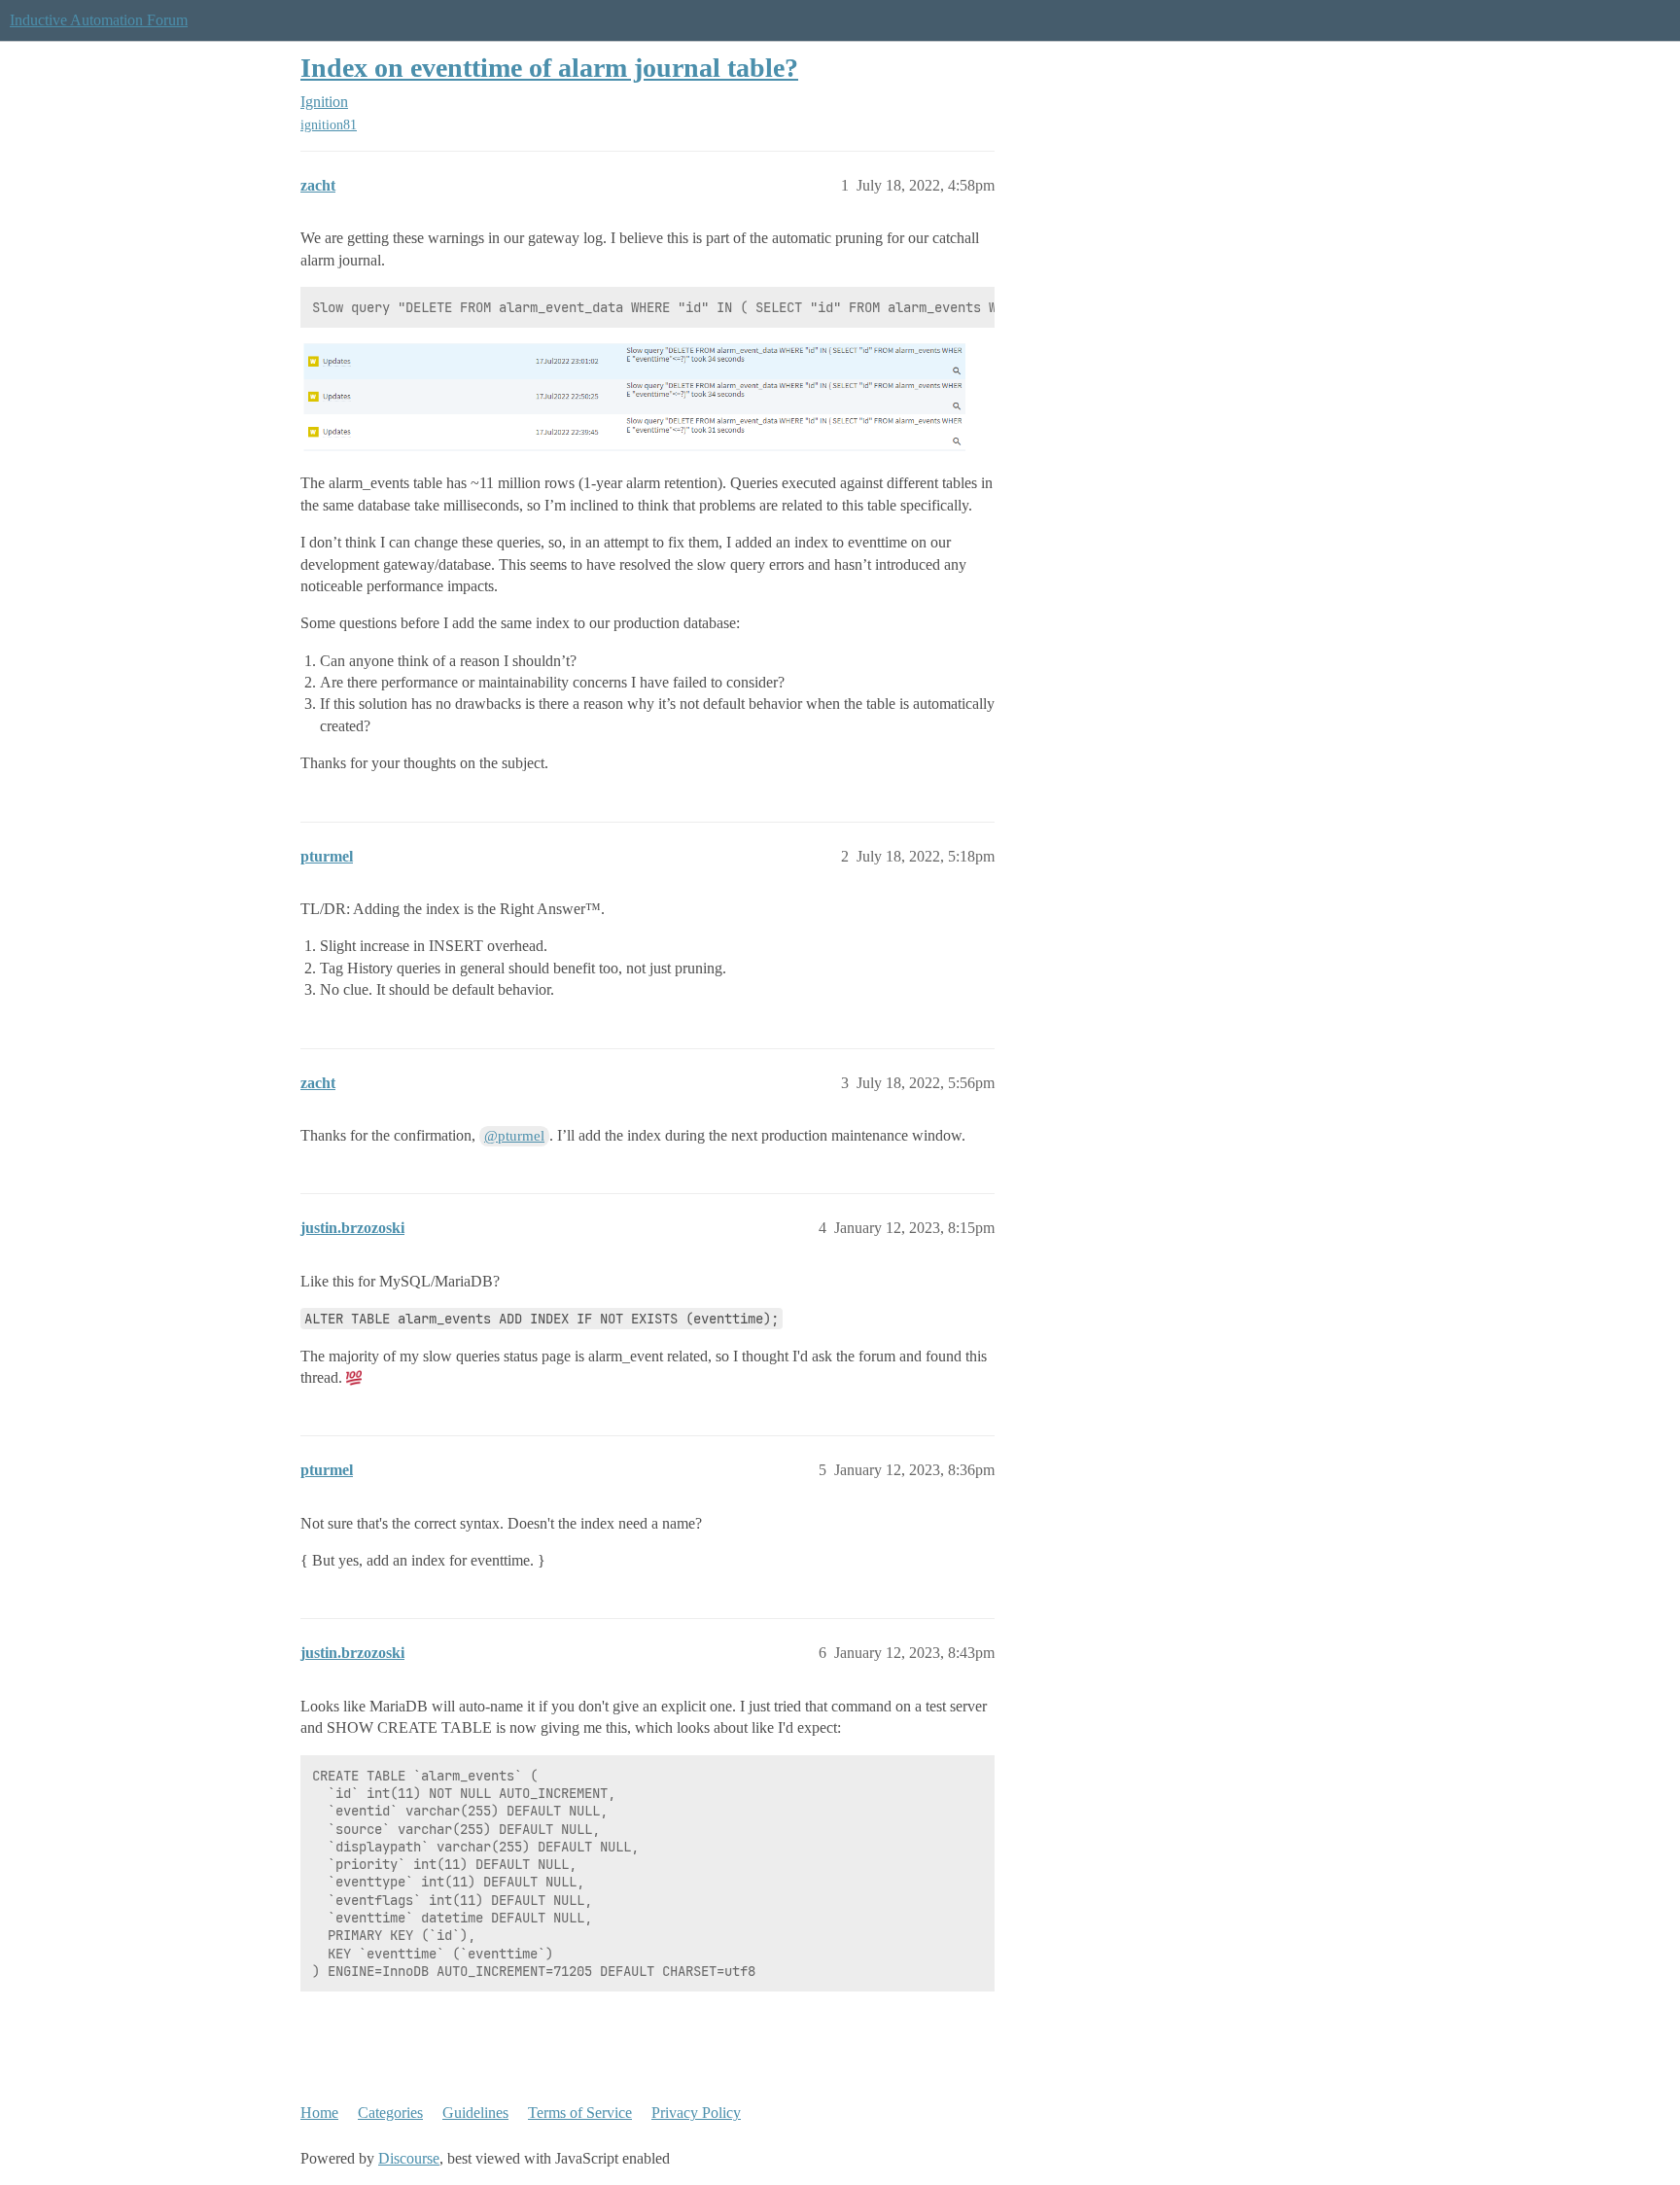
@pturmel (514, 1136)
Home (319, 2113)
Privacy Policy (696, 2113)
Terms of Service (580, 2113)
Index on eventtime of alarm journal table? (549, 68)
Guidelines (475, 2113)
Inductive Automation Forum (99, 20)
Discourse (409, 2158)
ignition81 (329, 125)
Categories (390, 2113)
